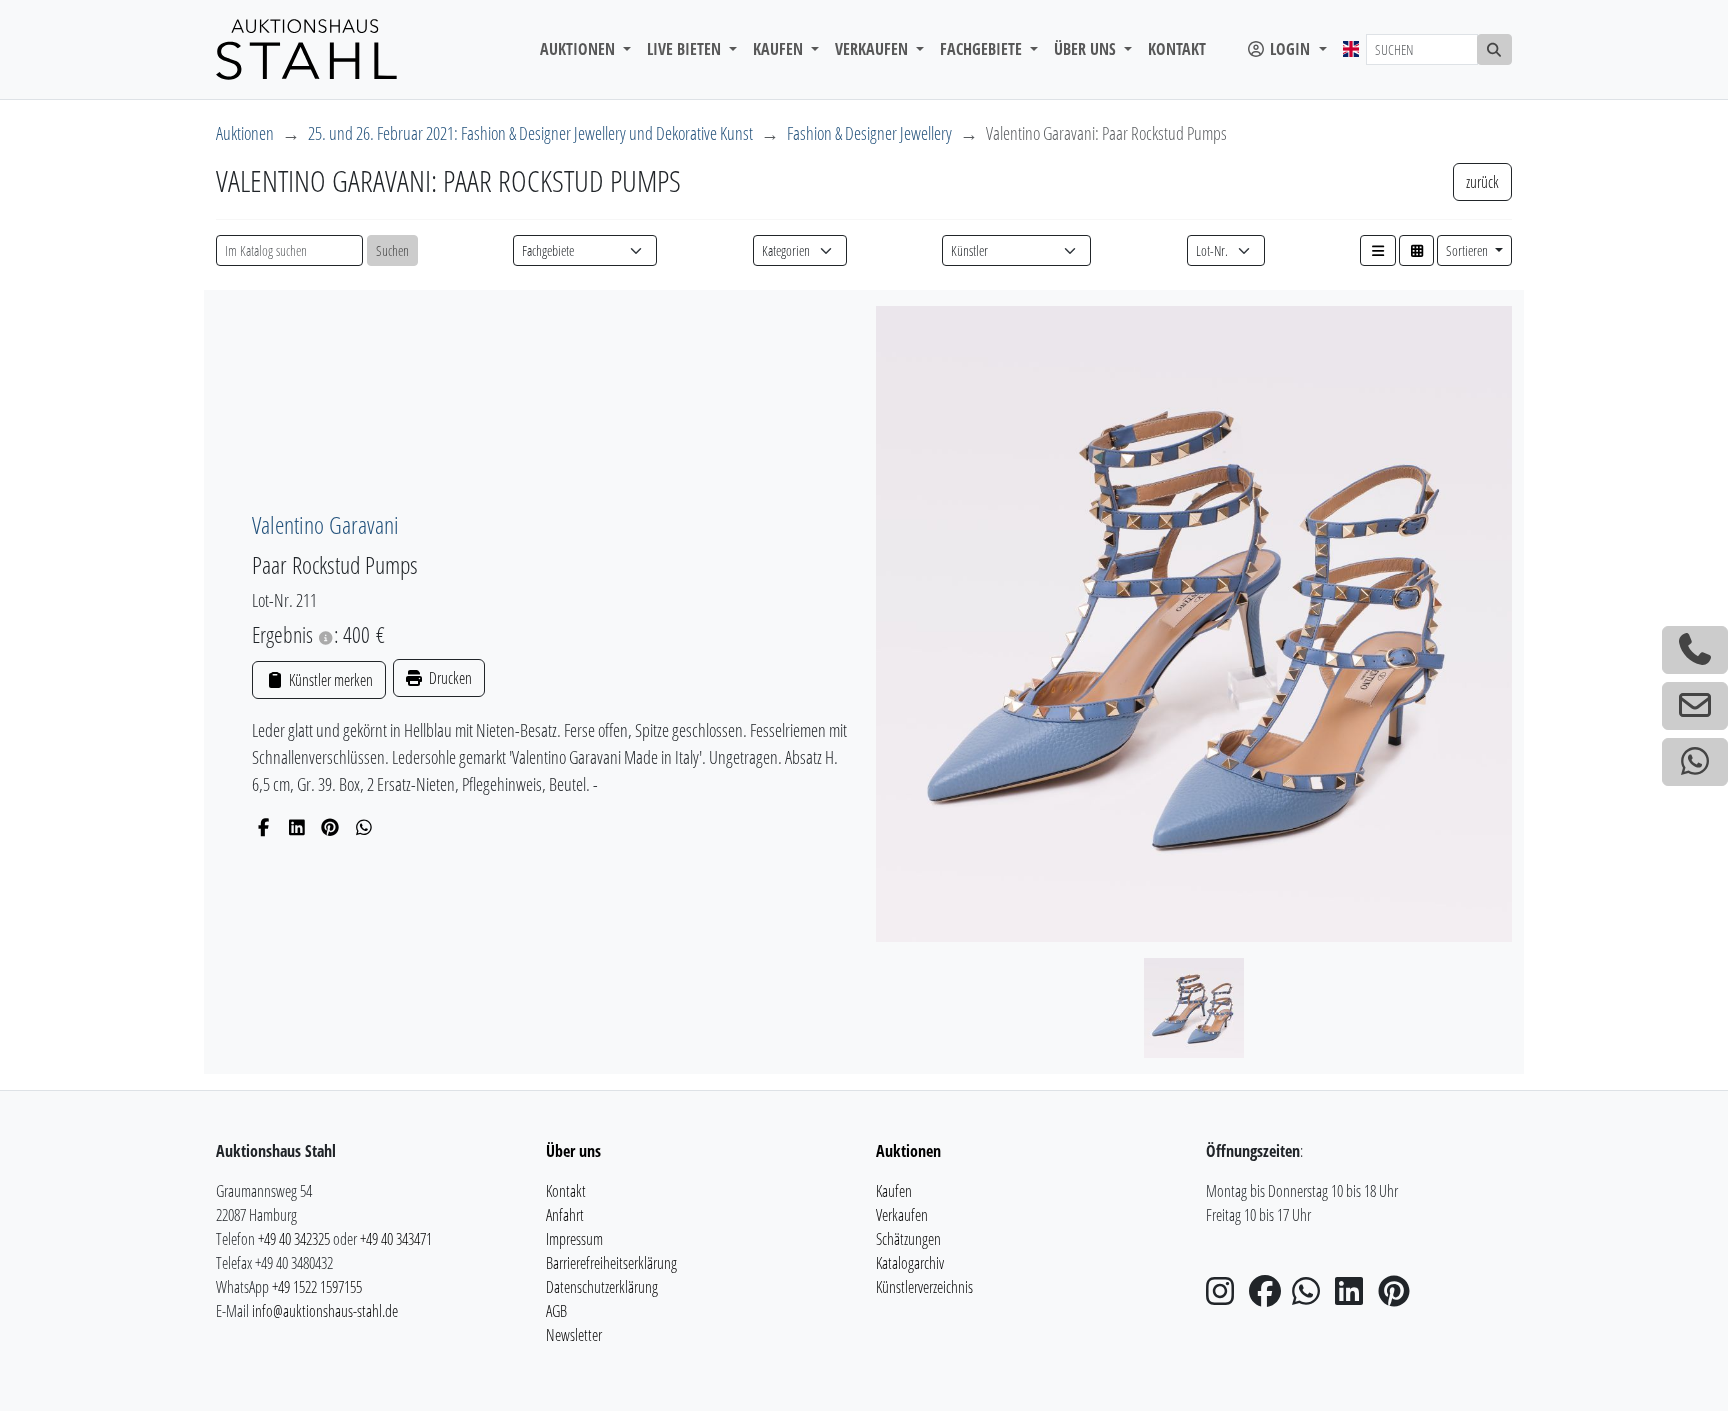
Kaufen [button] (780, 49)
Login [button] (1290, 49)
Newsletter (574, 1335)
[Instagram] (1226, 1297)
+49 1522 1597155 (317, 1287)
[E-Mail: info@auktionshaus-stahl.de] (1695, 706)
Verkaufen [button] (873, 49)
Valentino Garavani (325, 524)
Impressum (574, 1239)
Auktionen (245, 133)
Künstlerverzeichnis (924, 1287)
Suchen (392, 250)
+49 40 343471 (396, 1239)
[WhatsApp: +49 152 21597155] (1695, 762)
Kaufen (894, 1191)
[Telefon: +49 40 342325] (1695, 650)
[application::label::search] (1495, 49)
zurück (1482, 182)
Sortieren (1468, 250)
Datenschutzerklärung (602, 1287)
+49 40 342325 (294, 1239)
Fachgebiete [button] (983, 49)
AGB (556, 1311)
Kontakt (1177, 49)
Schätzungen (908, 1239)
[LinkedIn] (297, 827)
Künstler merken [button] (329, 680)
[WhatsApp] (364, 827)
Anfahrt (565, 1215)
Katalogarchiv (910, 1263)
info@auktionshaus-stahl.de (325, 1311)
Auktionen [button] (579, 49)
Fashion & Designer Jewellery (869, 133)
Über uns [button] (1087, 49)
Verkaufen (902, 1215)
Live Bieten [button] (686, 49)
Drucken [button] (449, 678)
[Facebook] (263, 827)
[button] (1378, 250)
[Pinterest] (330, 827)
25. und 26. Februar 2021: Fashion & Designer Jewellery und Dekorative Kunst (530, 133)
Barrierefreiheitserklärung (611, 1263)
